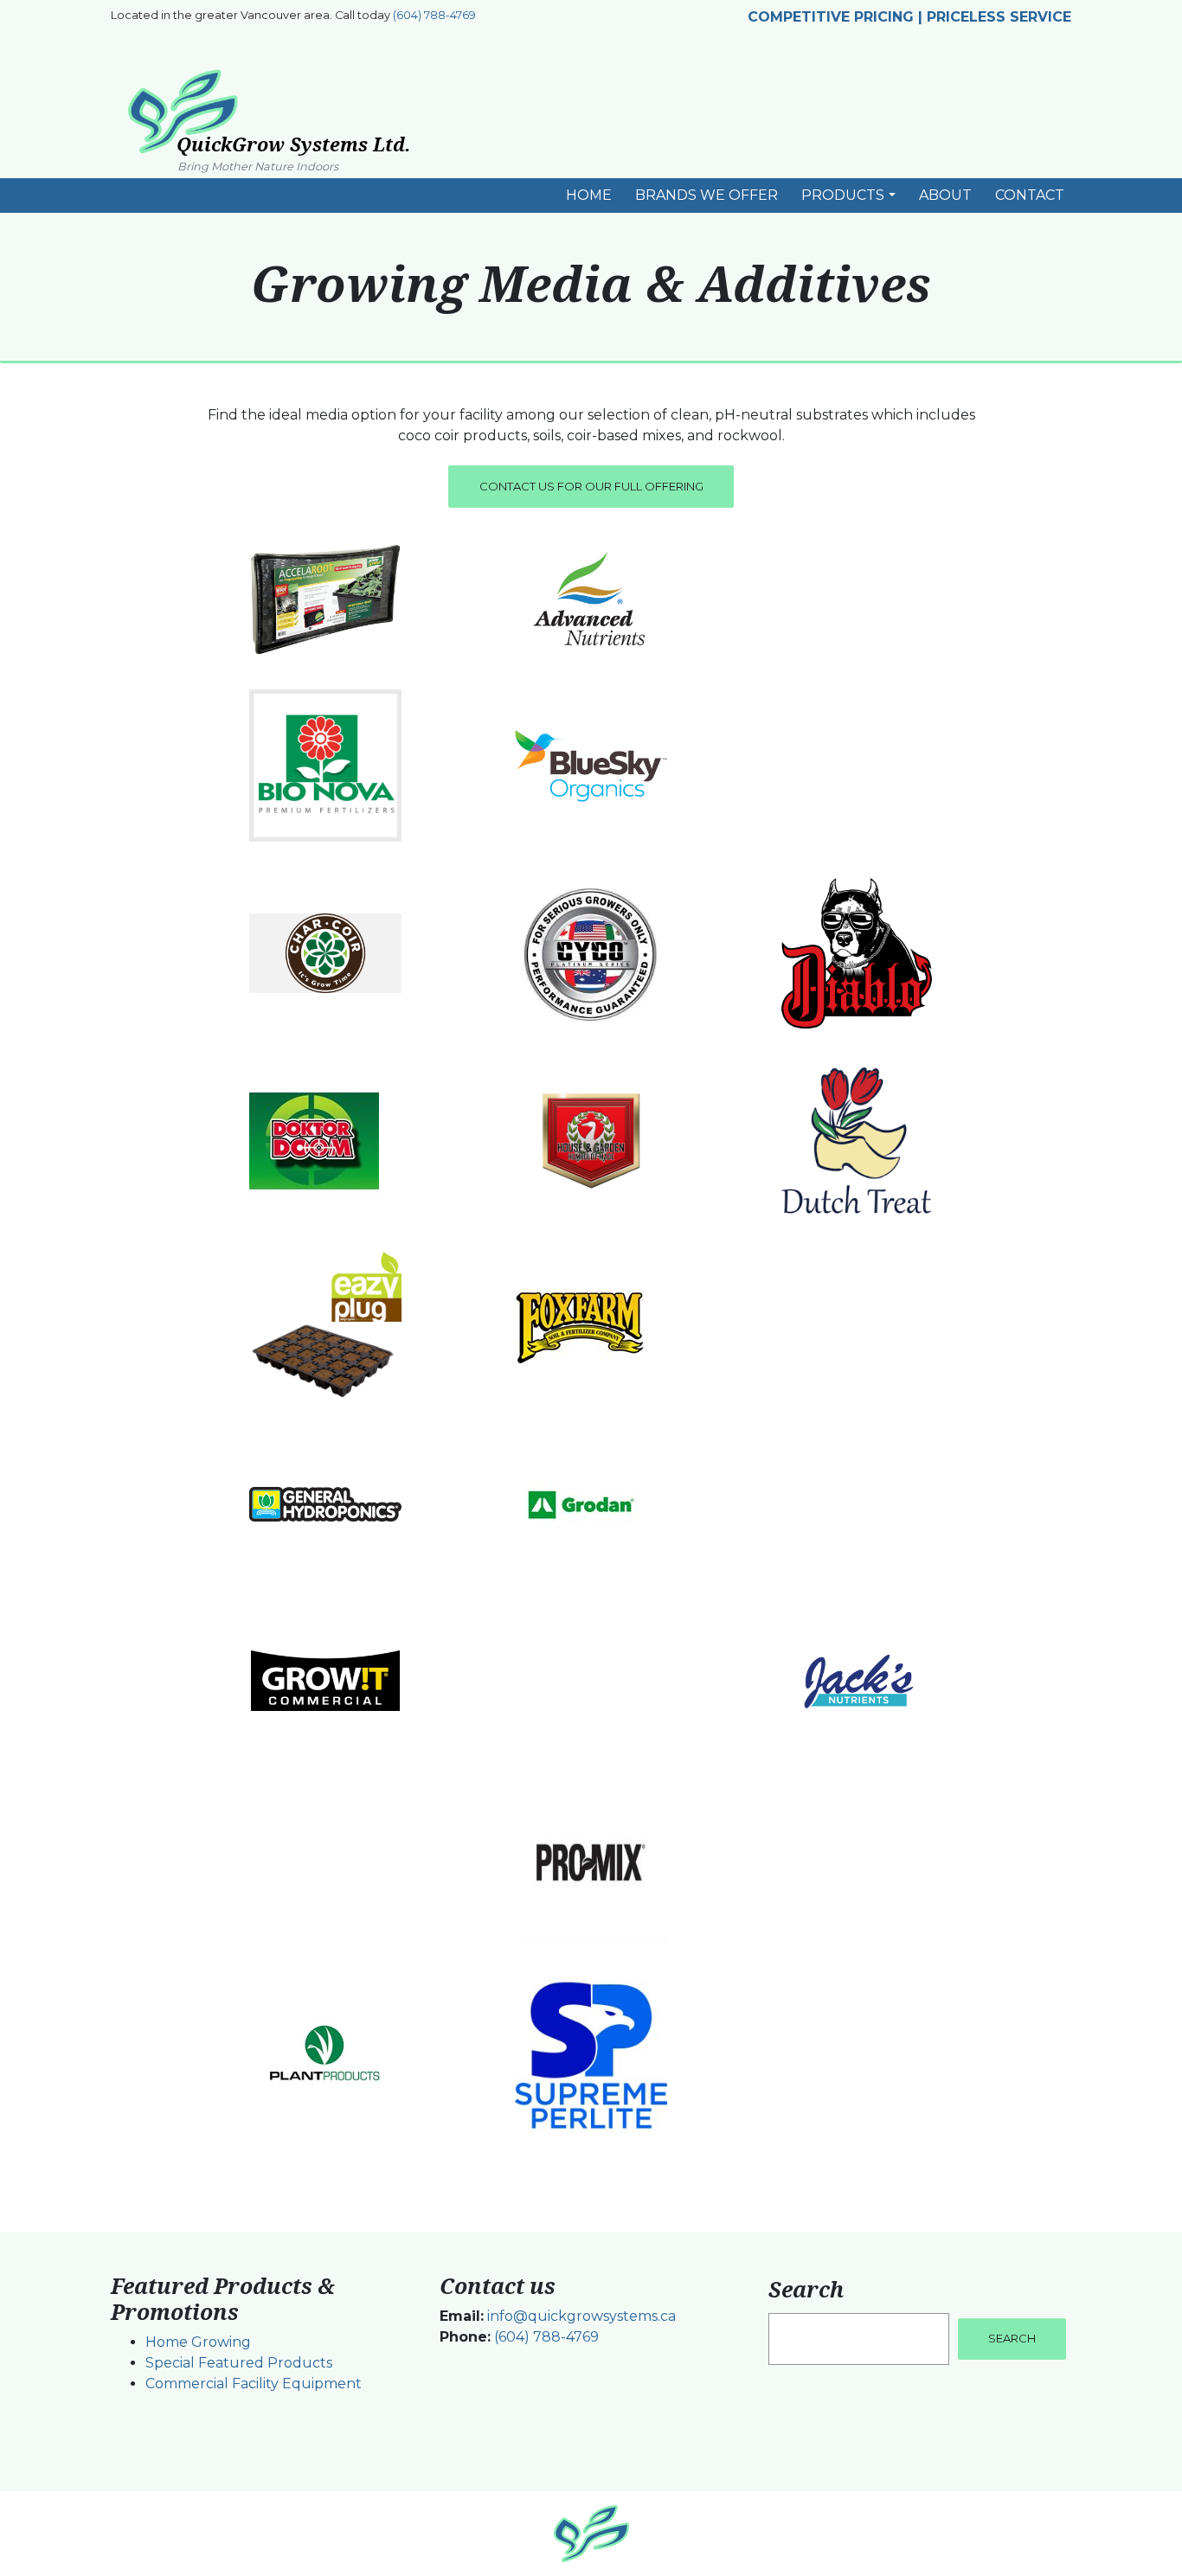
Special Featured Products (239, 2363)
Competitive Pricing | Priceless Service (909, 17)
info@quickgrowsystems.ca (581, 2316)
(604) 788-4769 (434, 15)
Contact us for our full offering (591, 486)
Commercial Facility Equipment (254, 2384)
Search (806, 2289)
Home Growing (198, 2342)
